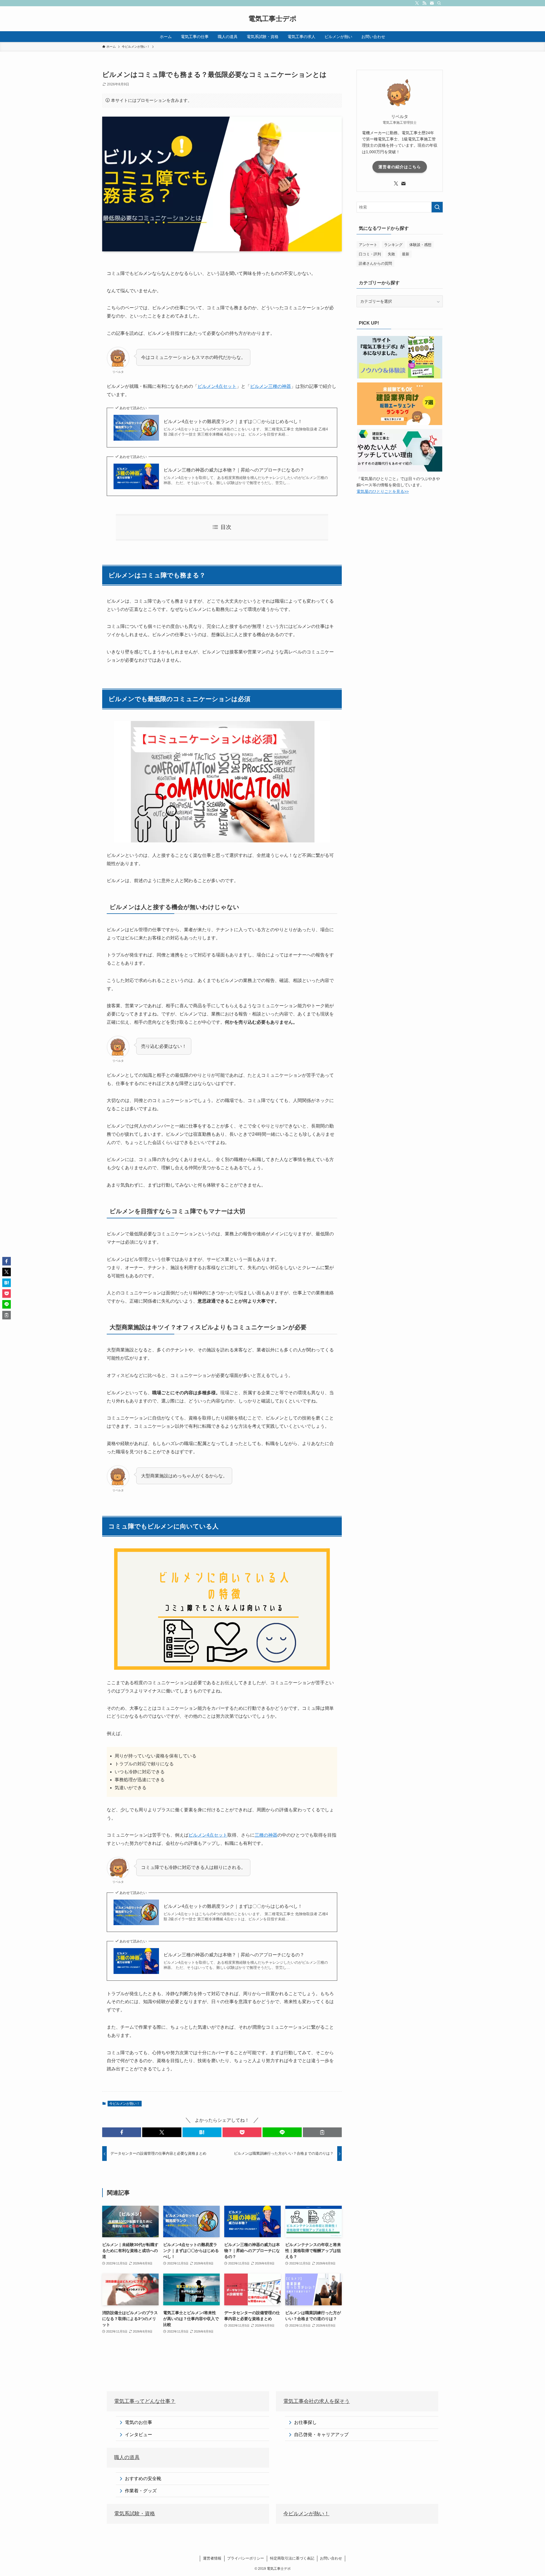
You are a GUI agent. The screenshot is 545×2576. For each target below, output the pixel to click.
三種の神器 (266, 1835)
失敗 (391, 254)
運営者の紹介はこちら (400, 167)
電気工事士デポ (272, 19)
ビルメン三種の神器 (271, 386)
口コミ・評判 (370, 254)
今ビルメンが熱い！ (125, 2104)
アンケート (368, 245)
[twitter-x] (417, 3)
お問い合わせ (331, 2558)
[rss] (424, 3)
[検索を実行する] (437, 207)
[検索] (439, 3)
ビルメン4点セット (217, 386)
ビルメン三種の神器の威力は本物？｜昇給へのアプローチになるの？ (234, 470)
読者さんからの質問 (375, 263)
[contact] (432, 3)
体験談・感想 (420, 245)
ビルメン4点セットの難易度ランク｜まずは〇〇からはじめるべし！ (233, 421)
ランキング (393, 245)
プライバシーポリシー (246, 2558)
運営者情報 (212, 2558)
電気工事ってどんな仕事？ (145, 2401)
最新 (406, 254)
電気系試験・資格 (135, 2514)
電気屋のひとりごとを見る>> (383, 491)
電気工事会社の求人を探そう (316, 2401)
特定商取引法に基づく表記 (292, 2558)
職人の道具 (127, 2457)
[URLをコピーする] (322, 2132)
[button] (122, 2132)
